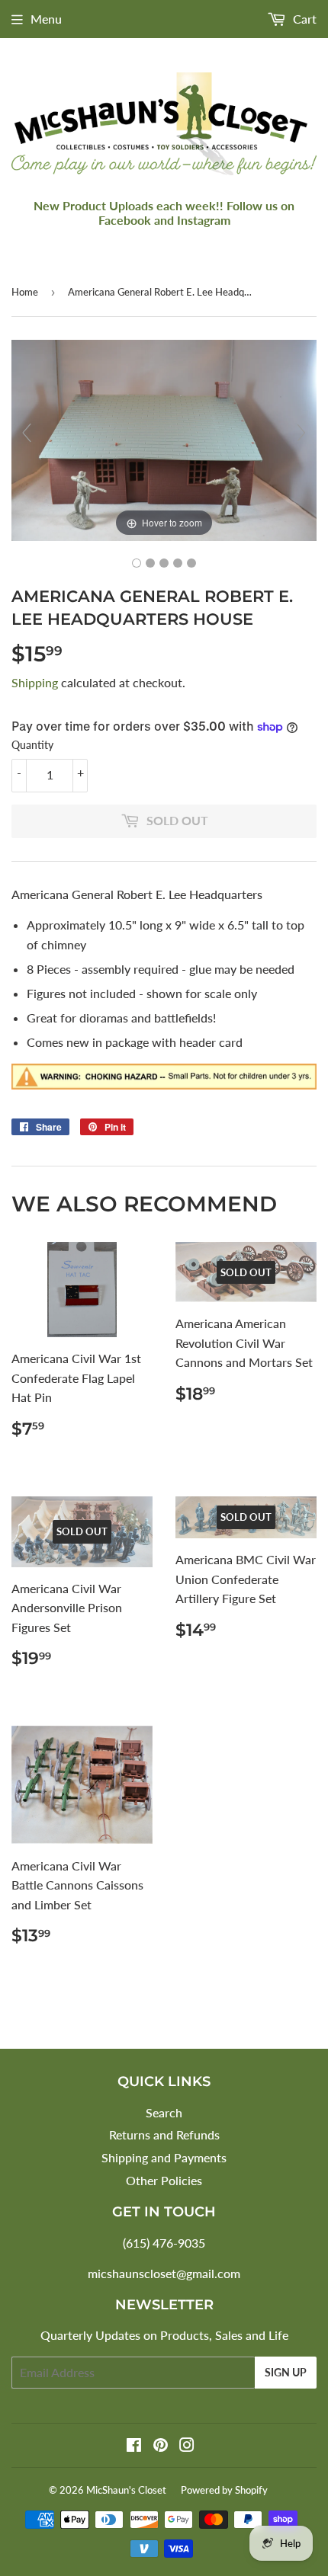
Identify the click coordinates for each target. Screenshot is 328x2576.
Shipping (35, 682)
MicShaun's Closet (126, 2490)
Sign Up (286, 2372)
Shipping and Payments (164, 2157)
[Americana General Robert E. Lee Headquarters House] (137, 563)
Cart (303, 19)
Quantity (32, 745)
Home (25, 292)
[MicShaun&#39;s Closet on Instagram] (187, 2446)
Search (164, 2112)
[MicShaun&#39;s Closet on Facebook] (134, 2446)
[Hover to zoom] (164, 438)
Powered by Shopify (224, 2490)
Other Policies (164, 2180)
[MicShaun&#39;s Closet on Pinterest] (161, 2446)
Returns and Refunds (164, 2134)
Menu (46, 19)
